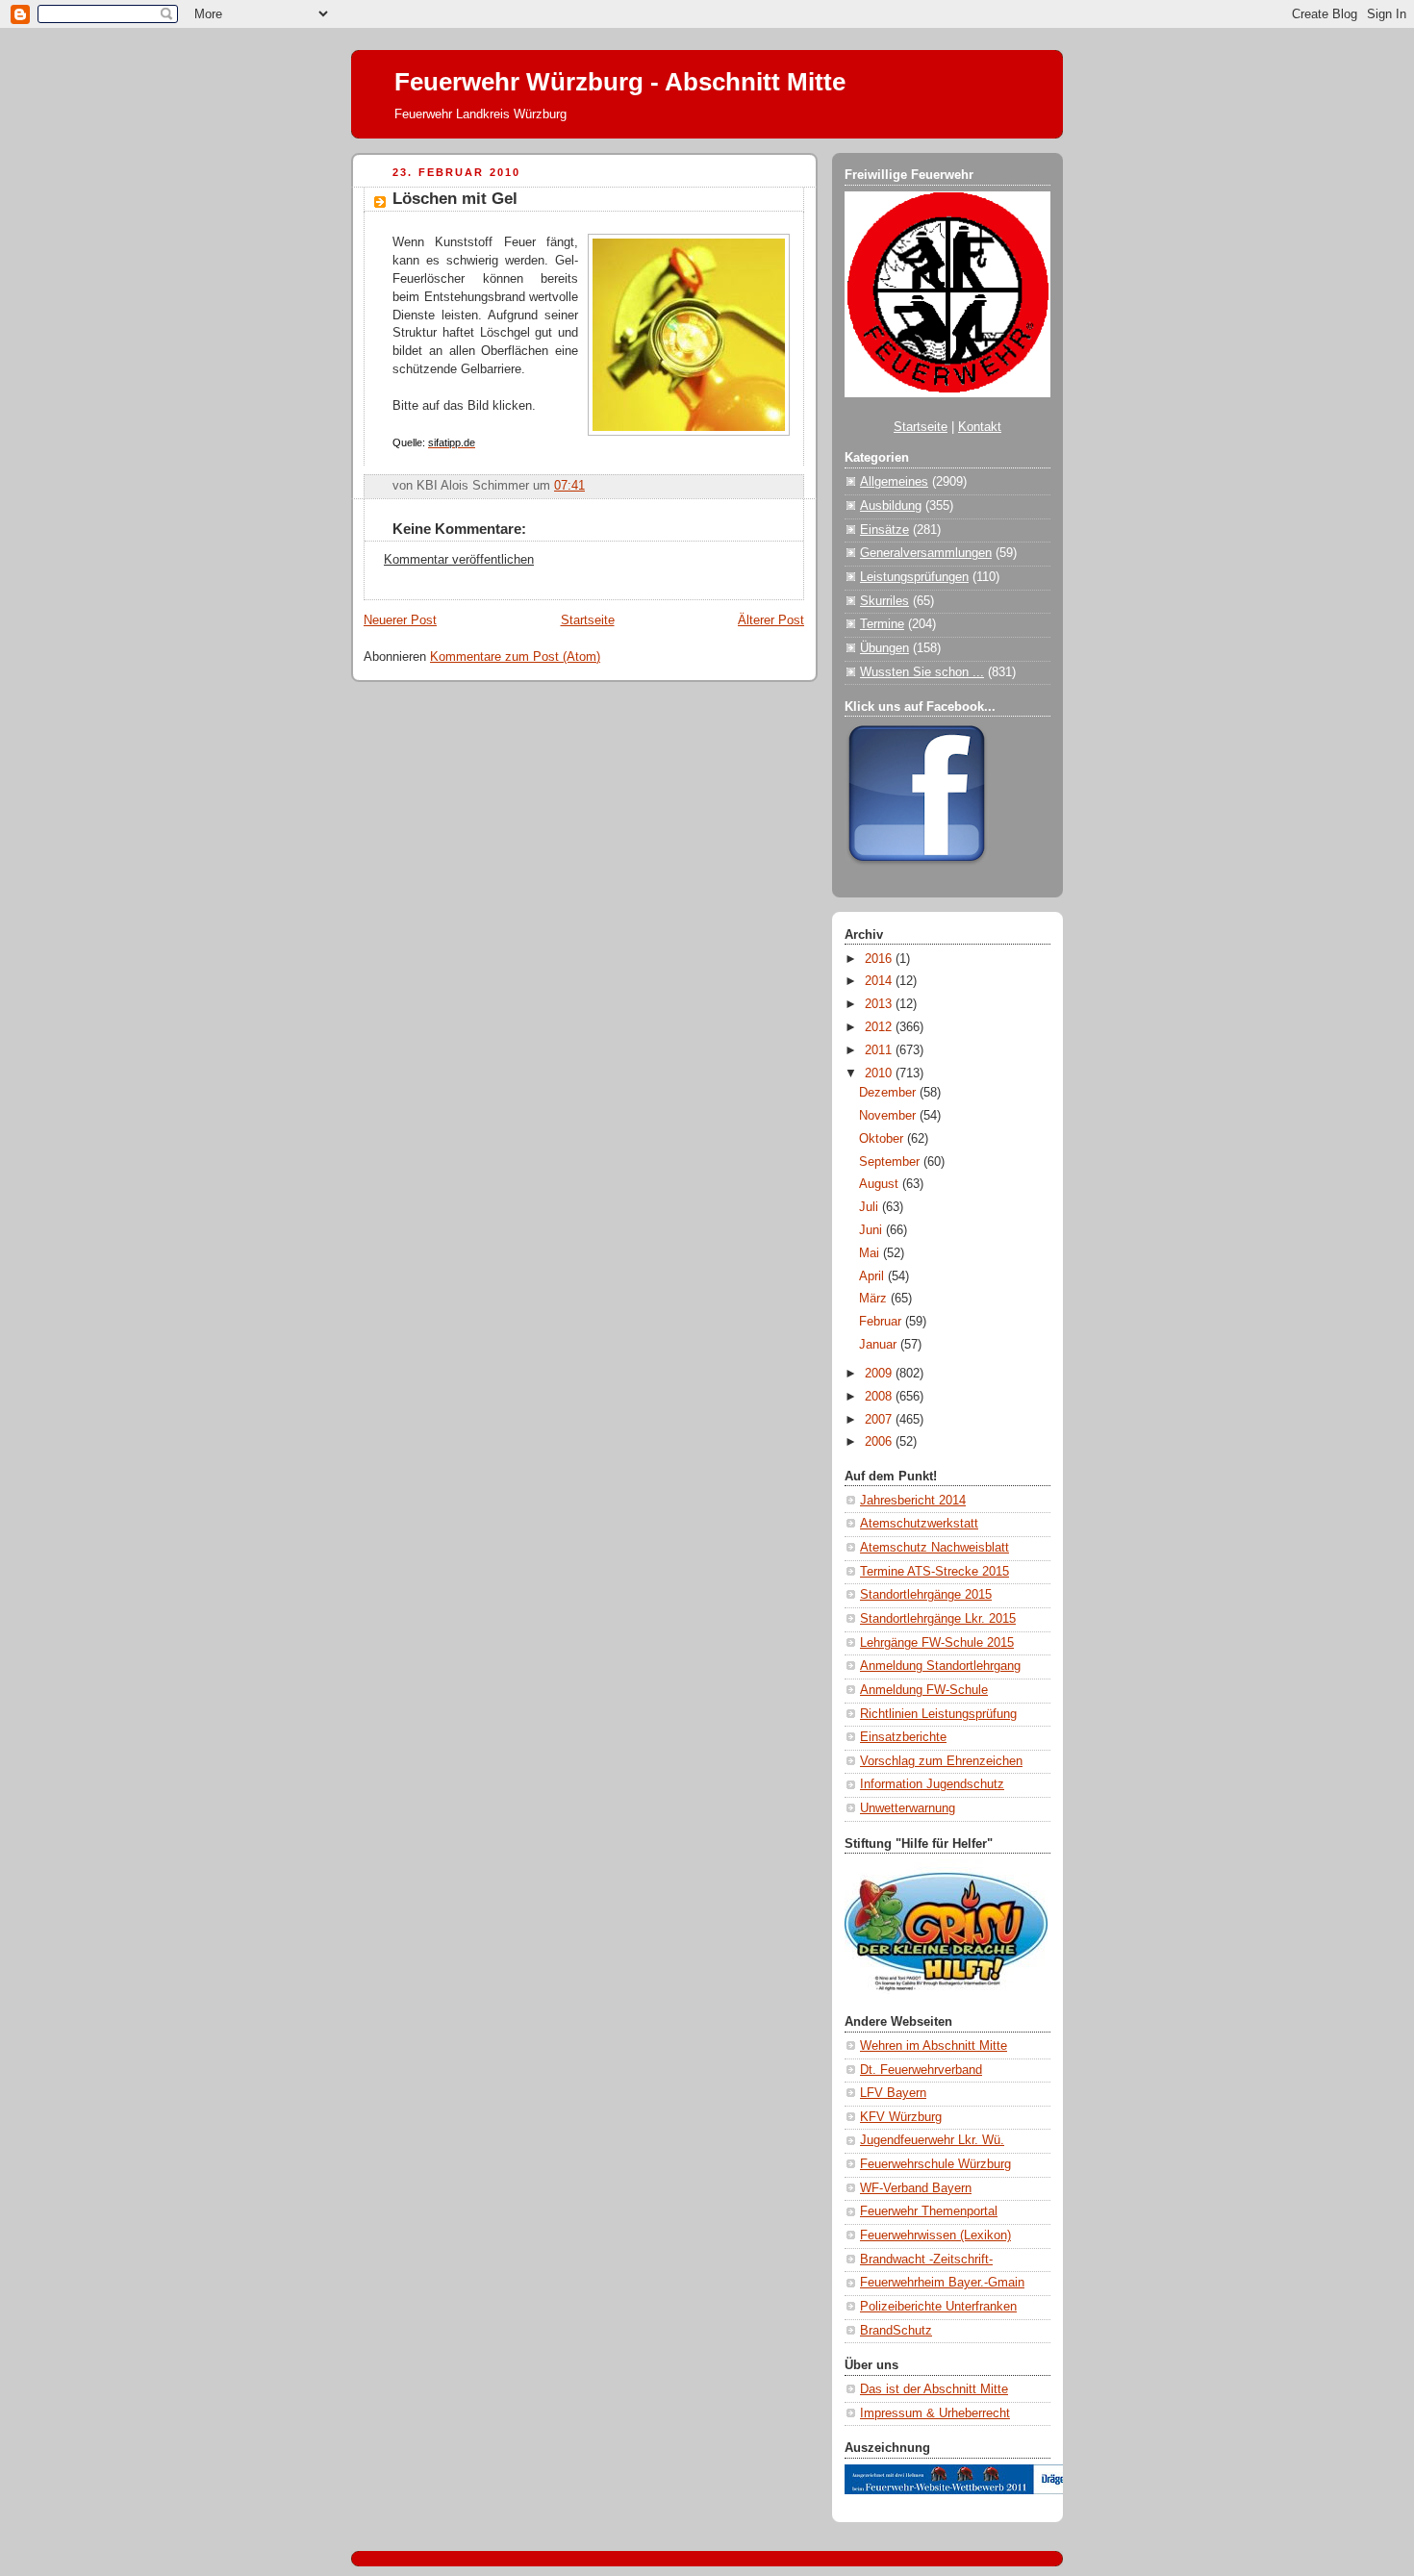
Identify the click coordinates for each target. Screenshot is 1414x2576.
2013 (880, 1004)
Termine (882, 624)
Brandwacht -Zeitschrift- (926, 2260)
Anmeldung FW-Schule (924, 1690)
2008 (880, 1397)
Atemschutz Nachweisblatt (934, 1548)
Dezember (889, 1093)
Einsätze (884, 530)
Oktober (883, 1139)
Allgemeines (894, 482)
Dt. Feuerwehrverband (921, 2070)
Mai (871, 1253)
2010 (880, 1073)
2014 (880, 981)
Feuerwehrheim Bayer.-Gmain (942, 2283)
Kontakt (980, 427)
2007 (880, 1420)
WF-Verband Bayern (916, 2188)
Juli (871, 1207)
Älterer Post (771, 620)
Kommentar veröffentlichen (459, 560)
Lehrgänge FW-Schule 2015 (937, 1643)
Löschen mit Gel (455, 199)
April (873, 1276)
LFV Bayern (893, 2093)
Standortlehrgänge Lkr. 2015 (938, 1619)
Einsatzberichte (903, 1737)
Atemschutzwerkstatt (919, 1524)
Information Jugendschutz (932, 1784)
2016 (880, 959)
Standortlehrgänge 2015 (926, 1595)
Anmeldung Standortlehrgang (940, 1666)
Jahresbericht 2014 (913, 1501)
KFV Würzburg (901, 2117)
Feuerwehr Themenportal (929, 2211)
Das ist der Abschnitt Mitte (934, 2389)
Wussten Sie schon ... (922, 672)
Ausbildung (891, 506)
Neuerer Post (400, 620)
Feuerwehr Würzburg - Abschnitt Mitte (620, 82)
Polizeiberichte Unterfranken (938, 2307)
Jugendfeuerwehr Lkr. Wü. (932, 2140)
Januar (880, 1345)
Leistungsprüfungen (914, 577)
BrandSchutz (896, 2331)
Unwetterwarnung (908, 1808)
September (891, 1162)
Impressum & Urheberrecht (935, 2413)
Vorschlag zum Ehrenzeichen (941, 1761)
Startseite (588, 620)
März (875, 1299)
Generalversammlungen (926, 553)
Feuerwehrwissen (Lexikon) (935, 2235)
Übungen (884, 648)
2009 (880, 1374)
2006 (880, 1442)
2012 (880, 1027)
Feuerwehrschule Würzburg (935, 2164)
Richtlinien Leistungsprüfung (938, 1714)
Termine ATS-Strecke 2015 (934, 1572)
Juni (872, 1230)
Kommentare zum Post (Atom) (515, 657)
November (889, 1116)
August (881, 1184)
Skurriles (884, 601)
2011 (880, 1050)
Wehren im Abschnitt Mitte (934, 2046)
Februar (882, 1322)
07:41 (569, 486)
